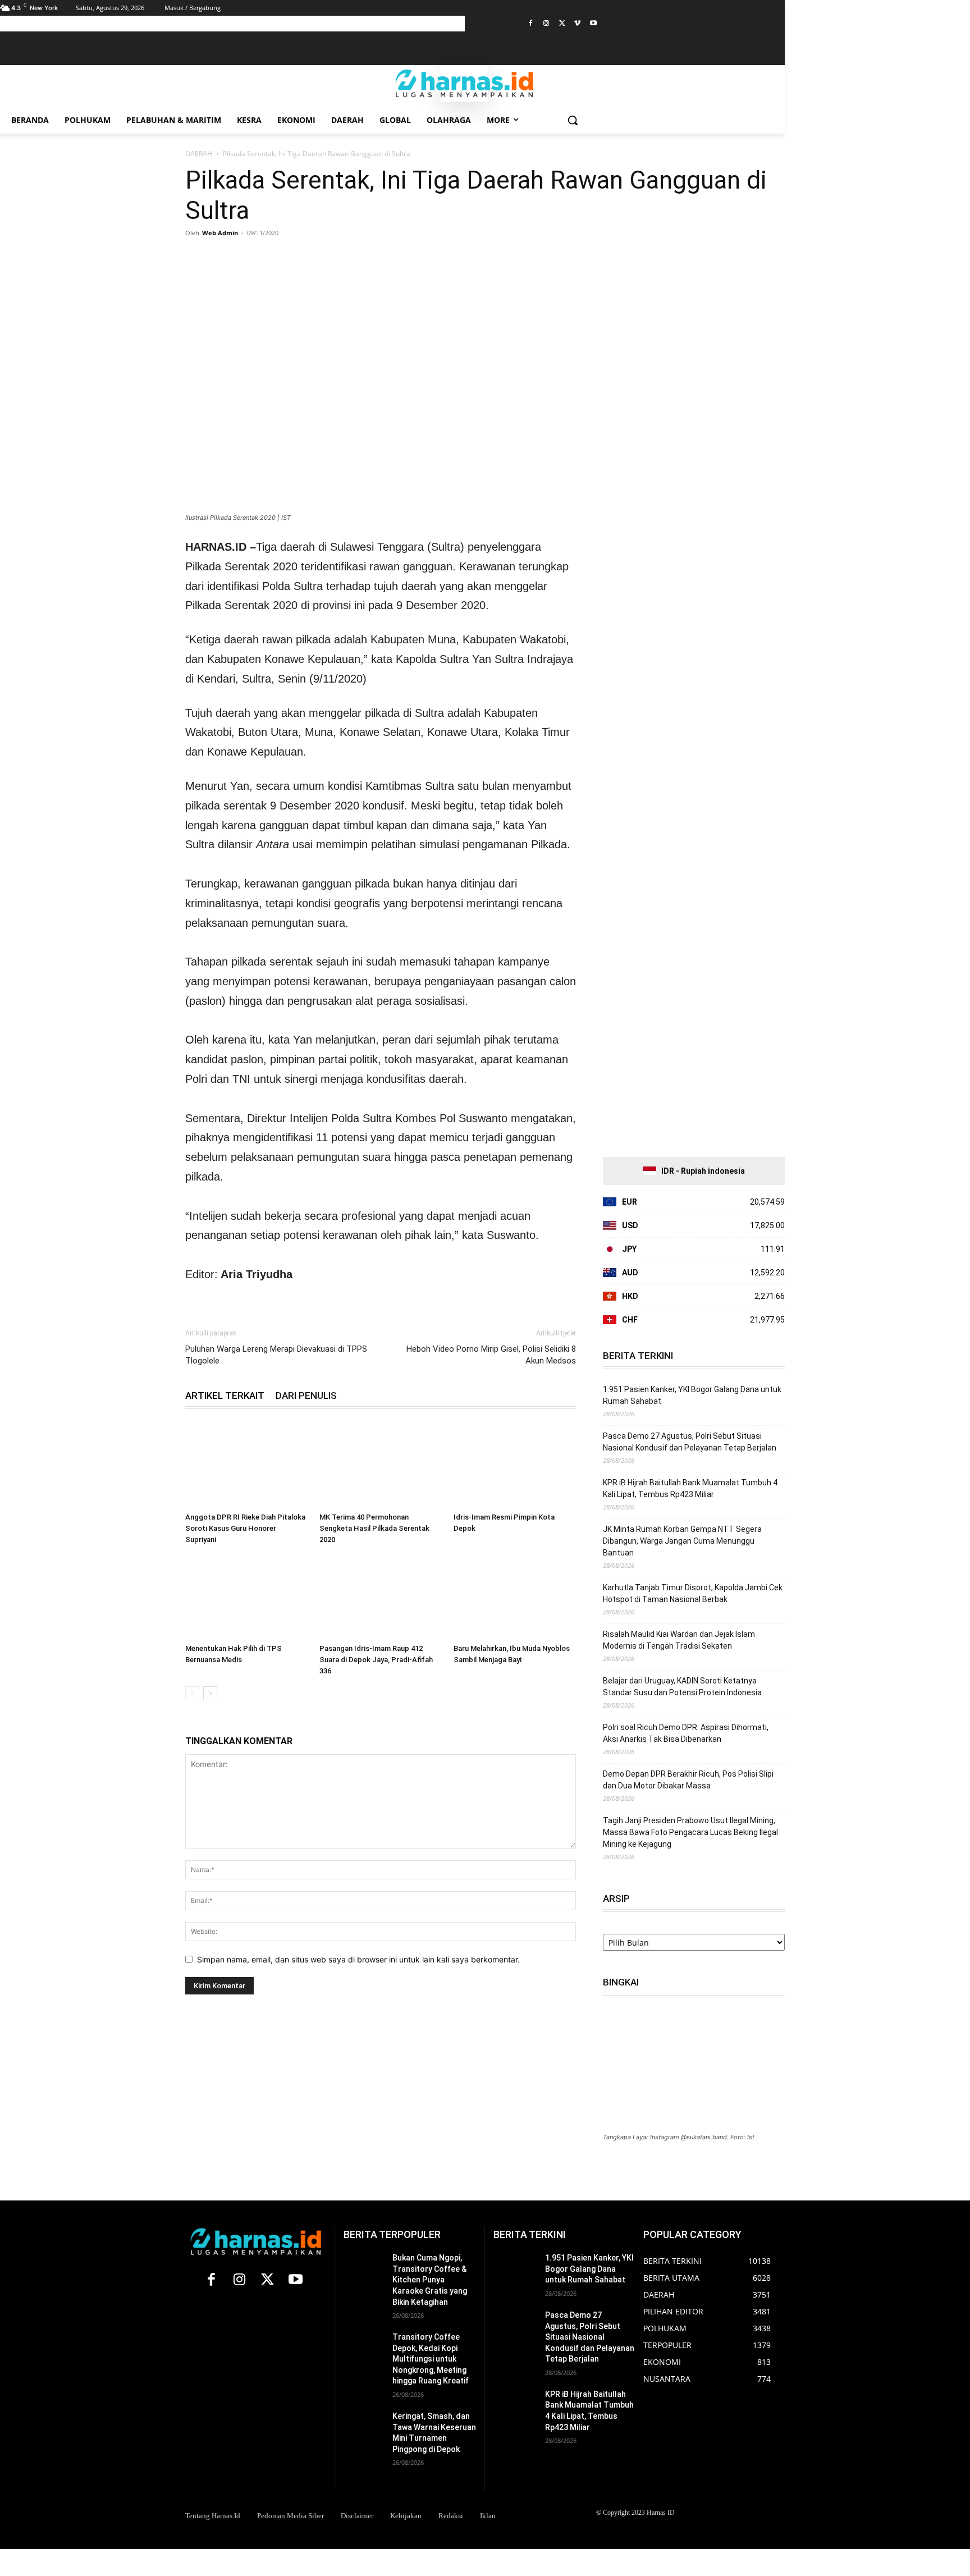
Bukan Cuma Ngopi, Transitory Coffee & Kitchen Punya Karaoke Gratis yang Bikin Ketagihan (430, 2280)
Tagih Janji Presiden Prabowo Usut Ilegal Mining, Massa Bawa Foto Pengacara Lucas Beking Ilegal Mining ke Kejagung (690, 1832)
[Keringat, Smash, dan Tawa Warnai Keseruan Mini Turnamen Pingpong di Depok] (363, 2425)
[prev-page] (192, 1693)
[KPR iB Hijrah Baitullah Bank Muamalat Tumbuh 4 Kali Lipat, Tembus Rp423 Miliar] (515, 2404)
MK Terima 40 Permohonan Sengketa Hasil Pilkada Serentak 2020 (374, 1528)
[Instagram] (546, 24)
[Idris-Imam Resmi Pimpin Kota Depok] (515, 1466)
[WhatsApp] (248, 258)
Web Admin (220, 233)
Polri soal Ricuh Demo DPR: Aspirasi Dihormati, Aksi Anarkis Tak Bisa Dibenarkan (686, 1733)
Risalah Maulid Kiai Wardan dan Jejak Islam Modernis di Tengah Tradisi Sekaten (679, 1640)
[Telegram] (300, 258)
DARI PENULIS (306, 1395)
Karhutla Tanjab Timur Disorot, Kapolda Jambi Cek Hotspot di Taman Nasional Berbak (693, 1593)
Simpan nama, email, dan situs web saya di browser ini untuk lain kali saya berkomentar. (358, 1959)
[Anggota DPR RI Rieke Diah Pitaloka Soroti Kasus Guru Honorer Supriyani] (246, 1466)
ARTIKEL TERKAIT (225, 1395)
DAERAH (199, 154)
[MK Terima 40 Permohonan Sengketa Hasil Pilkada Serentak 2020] (381, 1466)
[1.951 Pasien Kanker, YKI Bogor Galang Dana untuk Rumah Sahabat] (515, 2268)
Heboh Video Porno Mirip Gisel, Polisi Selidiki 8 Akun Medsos (491, 1355)
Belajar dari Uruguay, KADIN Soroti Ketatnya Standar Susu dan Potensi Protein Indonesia (682, 1687)
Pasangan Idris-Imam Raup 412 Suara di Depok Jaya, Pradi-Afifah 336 (376, 1660)
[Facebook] (531, 24)
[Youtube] (593, 24)
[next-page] (210, 1693)
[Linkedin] (274, 258)
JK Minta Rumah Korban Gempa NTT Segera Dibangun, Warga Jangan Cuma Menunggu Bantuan (682, 1541)
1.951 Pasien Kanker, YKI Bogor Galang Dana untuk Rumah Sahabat (692, 1395)
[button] (573, 120)
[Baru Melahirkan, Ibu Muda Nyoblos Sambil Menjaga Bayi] (515, 1597)
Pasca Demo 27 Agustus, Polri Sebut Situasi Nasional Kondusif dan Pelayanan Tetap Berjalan (690, 1442)
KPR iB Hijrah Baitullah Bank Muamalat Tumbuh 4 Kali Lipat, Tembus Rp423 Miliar (690, 1488)
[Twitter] (562, 24)
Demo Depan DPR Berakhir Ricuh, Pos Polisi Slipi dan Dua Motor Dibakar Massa (688, 1780)
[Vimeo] (577, 24)
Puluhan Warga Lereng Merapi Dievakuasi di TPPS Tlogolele (276, 1355)
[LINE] (326, 258)
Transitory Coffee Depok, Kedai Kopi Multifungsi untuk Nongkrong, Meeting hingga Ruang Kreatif (431, 2359)
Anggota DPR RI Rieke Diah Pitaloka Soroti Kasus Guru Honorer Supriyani (245, 1528)
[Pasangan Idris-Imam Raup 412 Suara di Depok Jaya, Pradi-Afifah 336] (381, 1597)
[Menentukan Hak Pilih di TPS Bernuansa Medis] (246, 1597)
